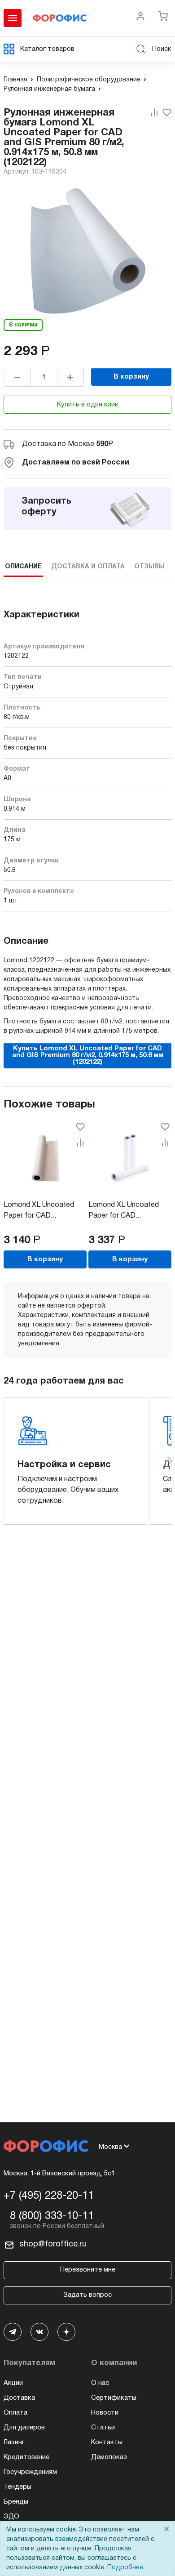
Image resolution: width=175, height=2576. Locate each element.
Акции (13, 2383)
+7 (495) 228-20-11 (49, 2196)
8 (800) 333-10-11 (52, 2216)
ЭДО (11, 2517)
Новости (105, 2413)
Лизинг (14, 2442)
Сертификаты (114, 2398)
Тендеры (17, 2487)
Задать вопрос (87, 2295)
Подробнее (125, 2568)
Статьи (103, 2428)
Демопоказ (109, 2457)
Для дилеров (24, 2428)
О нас (100, 2383)
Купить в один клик (88, 405)
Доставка (19, 2398)
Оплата (15, 2413)
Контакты (107, 2442)
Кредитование (26, 2457)
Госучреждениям (30, 2472)
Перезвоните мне (88, 2270)
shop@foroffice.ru (53, 2244)
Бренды (16, 2502)
